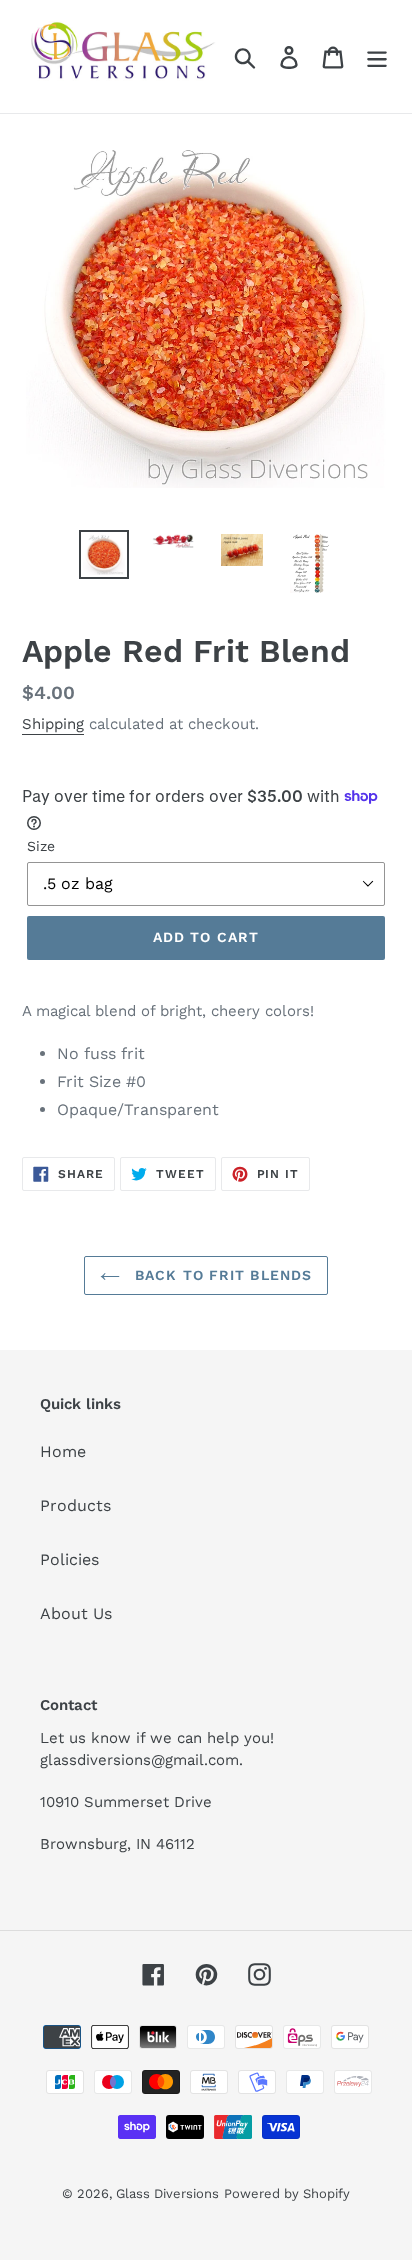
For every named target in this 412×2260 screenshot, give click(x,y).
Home (63, 1451)
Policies (69, 1559)
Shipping (53, 724)
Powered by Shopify (287, 2193)
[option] (104, 554)
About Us (76, 1613)
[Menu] (377, 56)
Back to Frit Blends (221, 1275)
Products (75, 1505)
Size (41, 846)
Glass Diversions (167, 2193)
